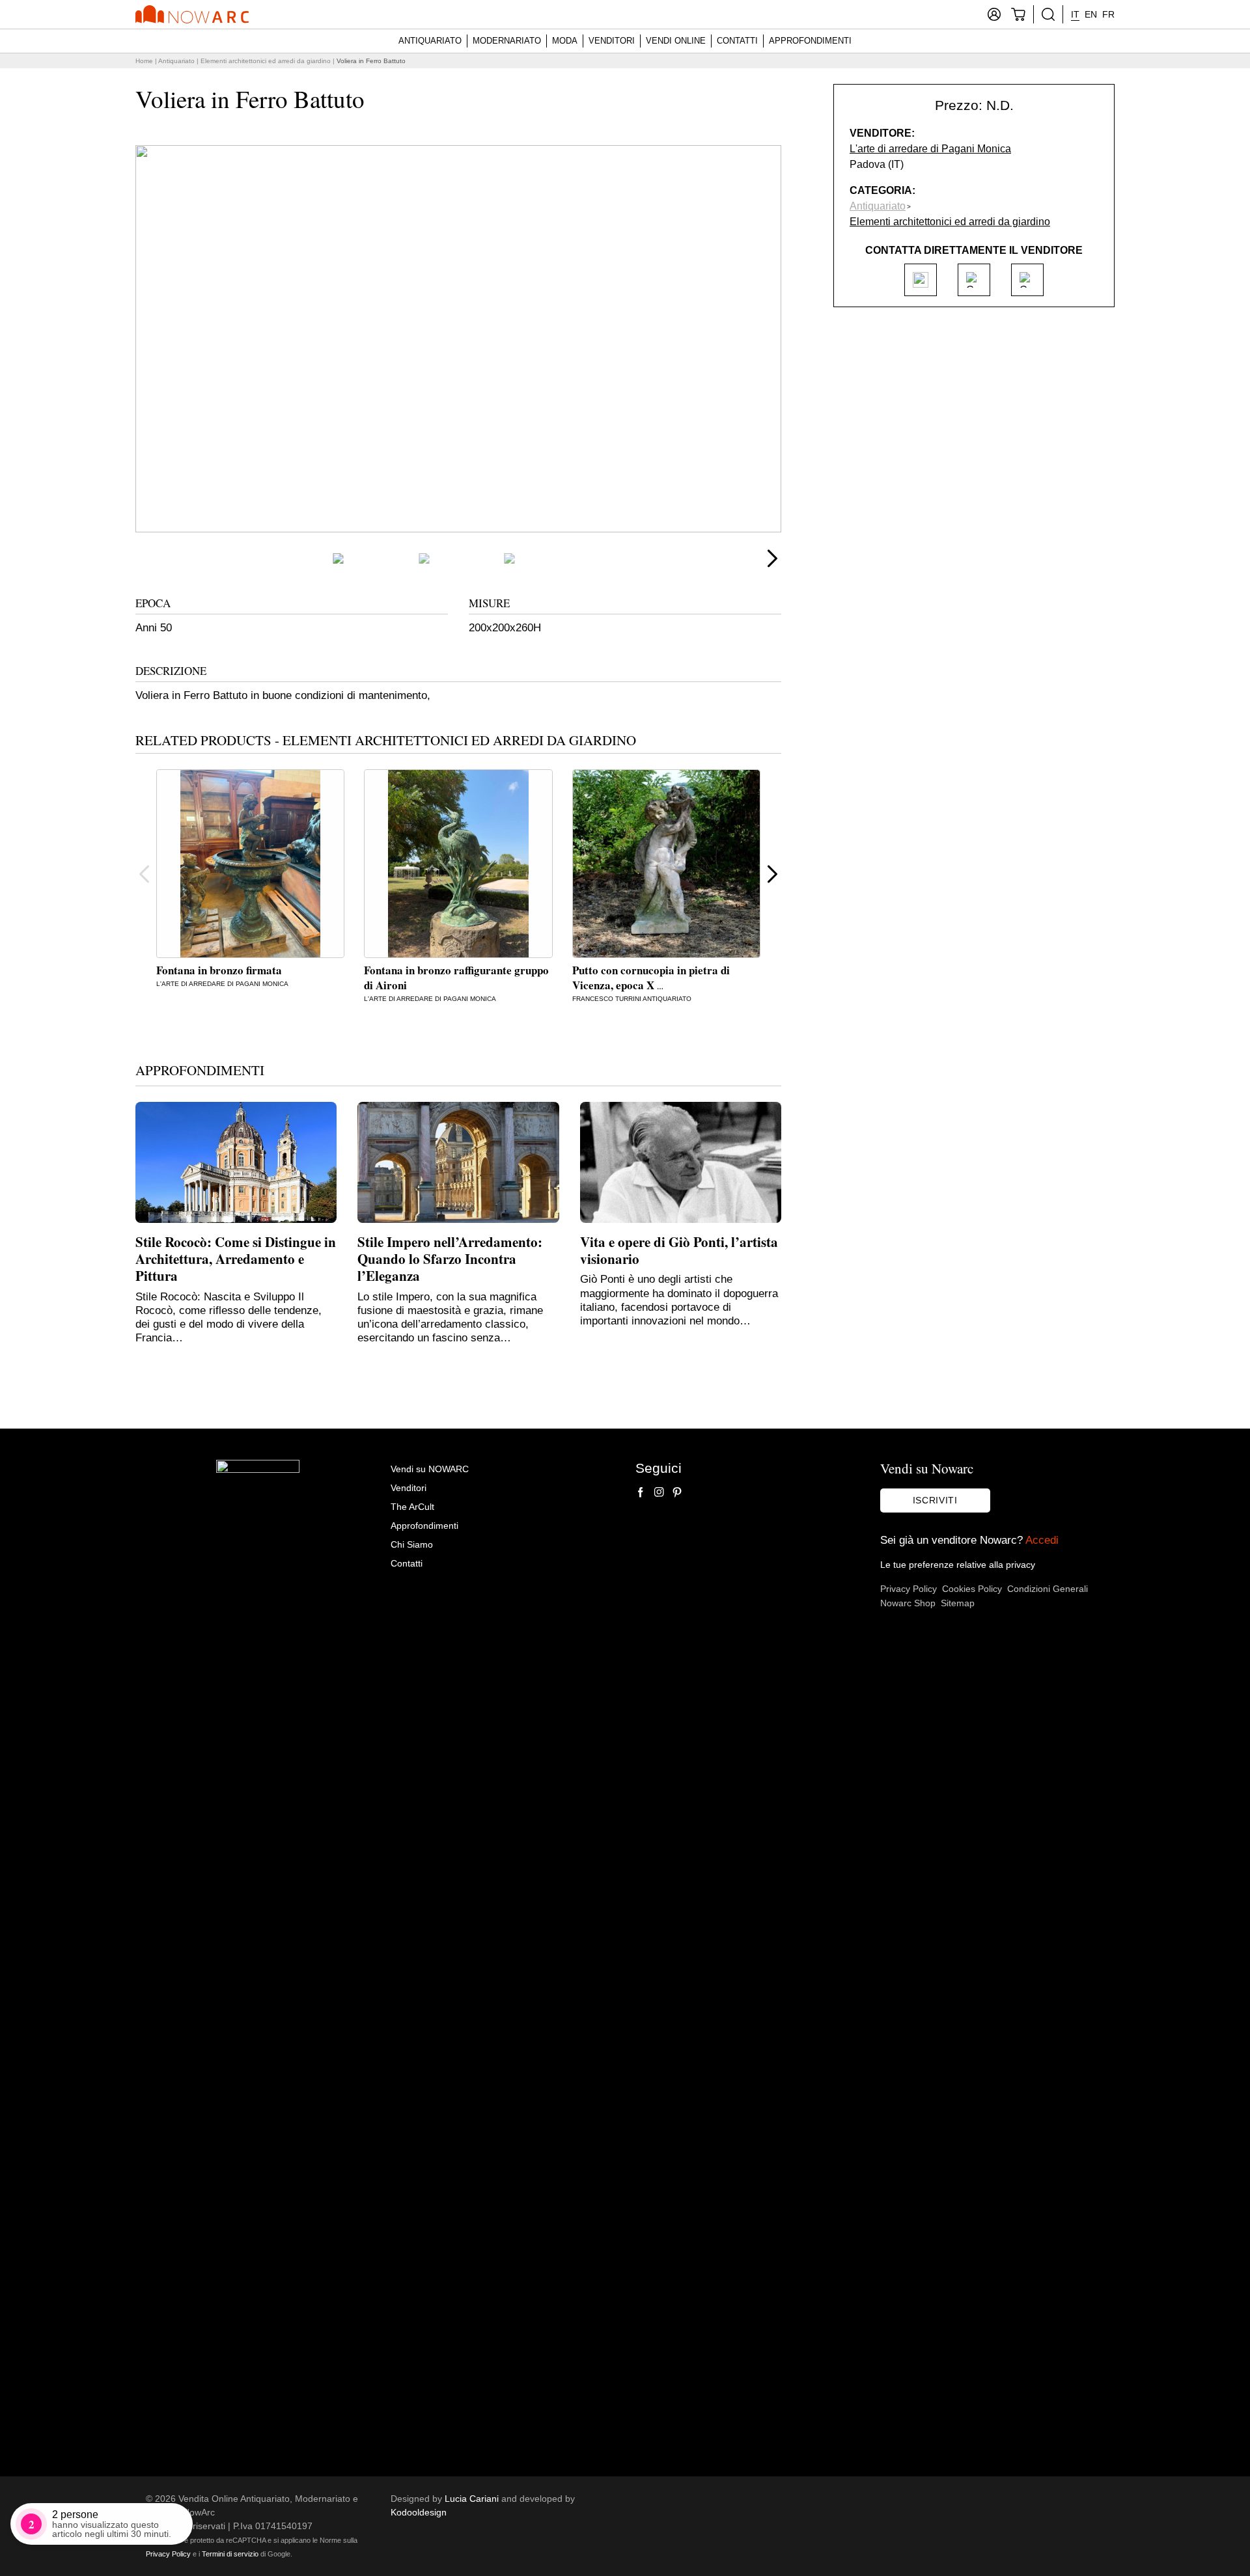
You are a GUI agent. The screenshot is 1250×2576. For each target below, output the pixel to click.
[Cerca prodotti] (1048, 14)
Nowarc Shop (908, 1603)
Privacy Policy (909, 1589)
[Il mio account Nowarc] (994, 14)
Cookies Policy (972, 1589)
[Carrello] (1018, 14)
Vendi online (676, 41)
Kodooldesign (419, 2512)
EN (1091, 14)
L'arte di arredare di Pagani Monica (222, 984)
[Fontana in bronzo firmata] (250, 863)
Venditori (612, 41)
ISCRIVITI (935, 1500)
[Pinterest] (677, 1492)
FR (1108, 14)
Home (144, 61)
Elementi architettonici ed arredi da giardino (266, 61)
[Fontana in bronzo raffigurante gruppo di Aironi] (458, 863)
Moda (565, 41)
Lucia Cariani (472, 2499)
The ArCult (412, 1507)
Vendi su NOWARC (430, 1469)
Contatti (737, 41)
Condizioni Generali (1048, 1589)
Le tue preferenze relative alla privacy (958, 1565)
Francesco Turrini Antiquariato (632, 999)
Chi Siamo (412, 1544)
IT (1075, 14)
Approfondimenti (810, 41)
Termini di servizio (230, 2554)
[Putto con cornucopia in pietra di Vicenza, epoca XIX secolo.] (666, 863)
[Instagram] (659, 1492)
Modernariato (507, 41)
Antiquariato (430, 41)
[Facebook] (641, 1492)
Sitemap (958, 1603)
